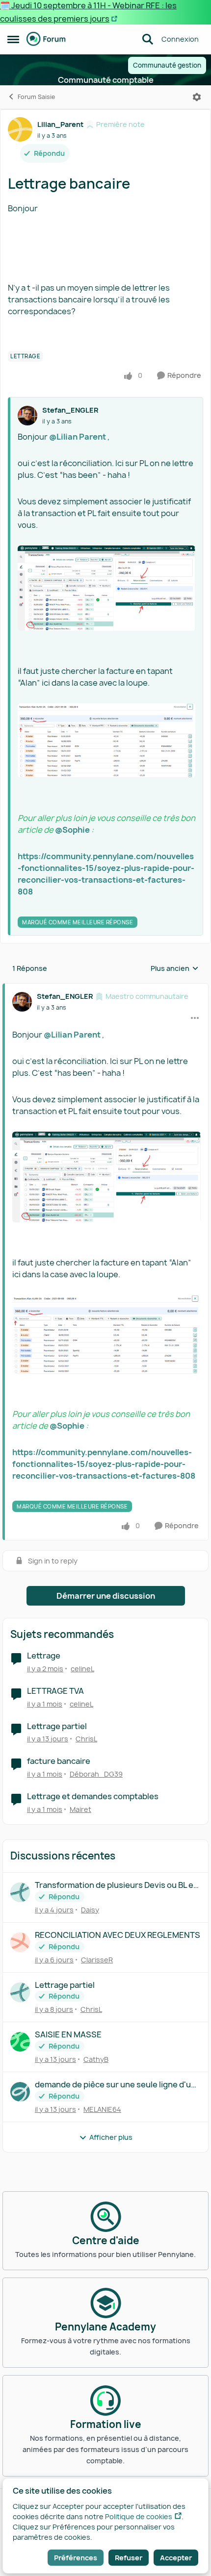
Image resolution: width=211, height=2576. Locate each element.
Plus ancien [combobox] (175, 968)
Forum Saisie (36, 97)
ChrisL (86, 1739)
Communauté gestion (167, 65)
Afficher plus (111, 2137)
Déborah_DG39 (96, 1774)
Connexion (180, 39)
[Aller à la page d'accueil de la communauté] (46, 39)
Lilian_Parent (60, 124)
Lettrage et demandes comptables (93, 1796)
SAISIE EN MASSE (68, 2035)
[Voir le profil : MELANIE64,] (20, 2092)
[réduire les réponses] (105, 988)
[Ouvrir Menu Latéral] (13, 39)
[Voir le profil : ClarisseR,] (20, 1942)
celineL (82, 1669)
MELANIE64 (102, 2109)
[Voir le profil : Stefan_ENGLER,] (27, 416)
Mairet (80, 1809)
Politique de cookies (139, 2516)
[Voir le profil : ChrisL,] (20, 1992)
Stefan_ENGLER (70, 410)
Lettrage (44, 1656)
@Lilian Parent (78, 437)
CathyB (96, 2059)
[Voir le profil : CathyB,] (20, 2042)
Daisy (90, 1910)
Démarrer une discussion (106, 1596)
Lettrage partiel (57, 1726)
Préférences (76, 2558)
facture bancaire (59, 1761)
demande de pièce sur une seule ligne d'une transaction (118, 2085)
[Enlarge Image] (106, 588)
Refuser (129, 2558)
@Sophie (72, 830)
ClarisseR (97, 1960)
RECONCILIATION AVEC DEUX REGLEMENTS (118, 1935)
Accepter (176, 2558)
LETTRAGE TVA (55, 1691)
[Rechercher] (148, 39)
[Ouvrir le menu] (197, 97)
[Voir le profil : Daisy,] (20, 1892)
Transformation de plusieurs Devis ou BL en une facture (117, 1885)
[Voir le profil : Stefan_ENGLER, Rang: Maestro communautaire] (22, 1002)
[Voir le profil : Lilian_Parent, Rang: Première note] (20, 129)
